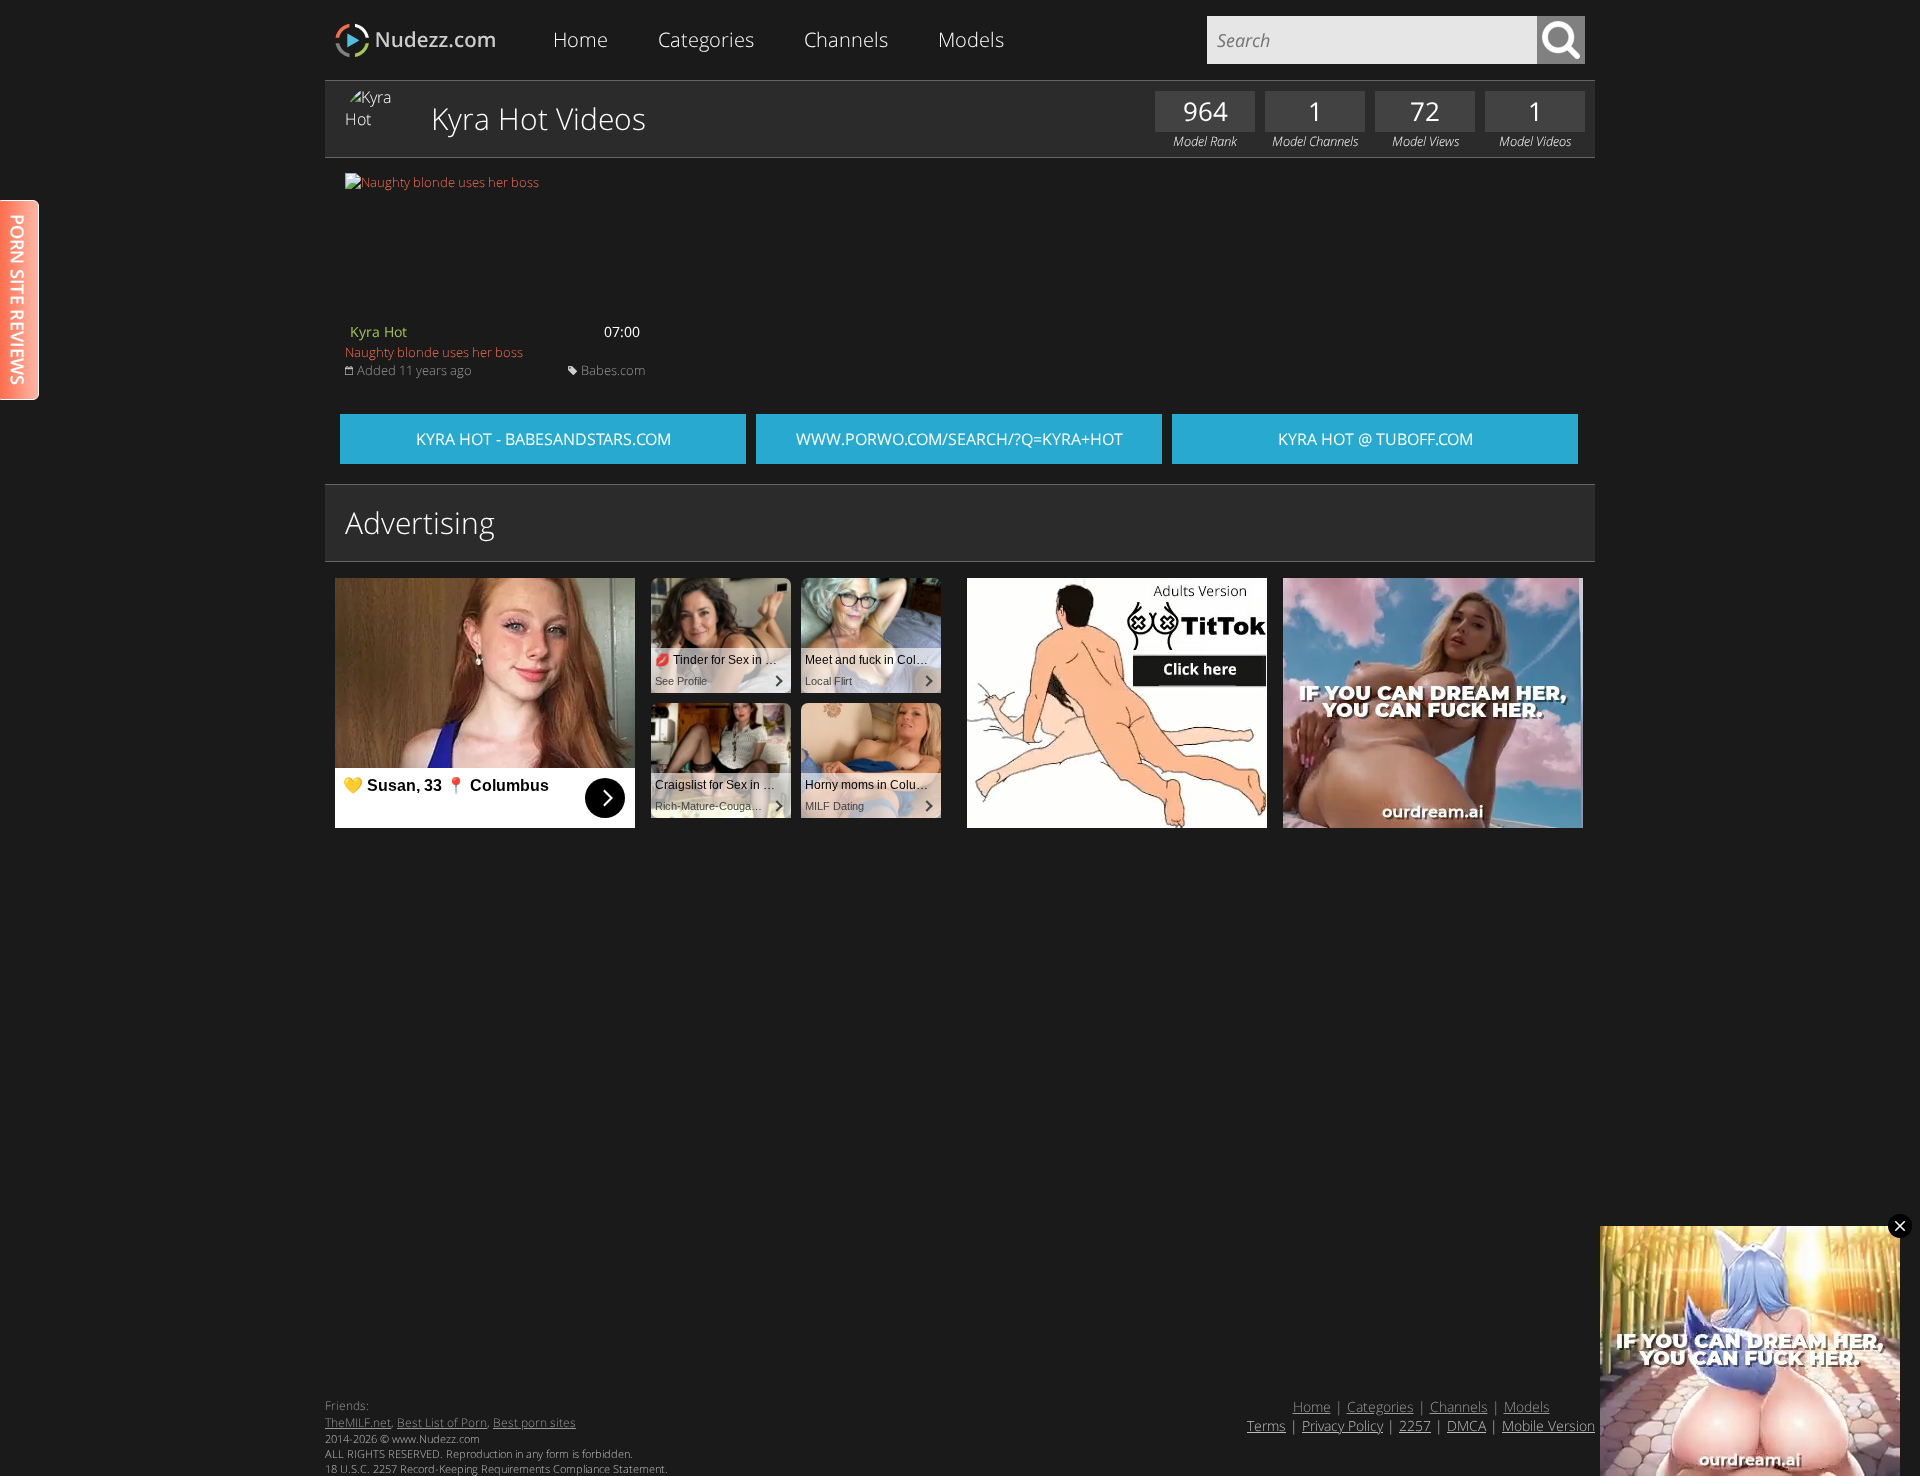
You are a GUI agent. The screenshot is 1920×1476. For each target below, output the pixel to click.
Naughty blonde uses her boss (434, 352)
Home (580, 39)
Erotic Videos (421, 40)
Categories (706, 39)
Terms (1266, 1425)
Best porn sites (534, 1422)
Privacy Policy (1342, 1425)
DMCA (1466, 1425)
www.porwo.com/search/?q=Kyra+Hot (959, 439)
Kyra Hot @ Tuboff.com (1375, 439)
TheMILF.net (358, 1422)
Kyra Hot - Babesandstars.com (543, 439)
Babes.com (613, 370)
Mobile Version (1548, 1425)
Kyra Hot (378, 331)
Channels (846, 39)
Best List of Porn (442, 1422)
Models (971, 39)
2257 (1415, 1425)
